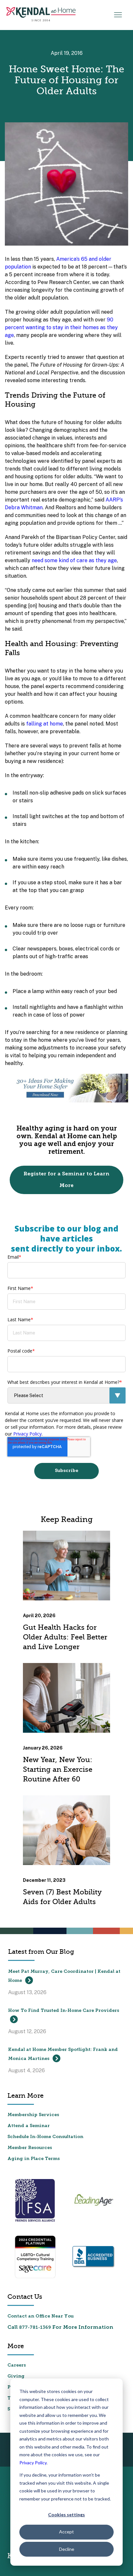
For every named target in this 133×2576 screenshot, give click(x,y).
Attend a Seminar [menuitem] (29, 2126)
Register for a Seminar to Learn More (66, 1180)
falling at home (45, 724)
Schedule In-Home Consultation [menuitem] (45, 2137)
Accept (66, 2532)
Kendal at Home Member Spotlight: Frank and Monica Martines (63, 2054)
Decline (67, 2549)
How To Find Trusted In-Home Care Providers (64, 2011)
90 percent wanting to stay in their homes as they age (61, 327)
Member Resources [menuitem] (30, 2148)
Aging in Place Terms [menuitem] (34, 2159)
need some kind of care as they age (74, 560)
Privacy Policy (33, 2463)
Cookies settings (66, 2515)
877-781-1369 (35, 2328)
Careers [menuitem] (17, 2365)
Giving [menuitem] (16, 2376)
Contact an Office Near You (41, 2316)
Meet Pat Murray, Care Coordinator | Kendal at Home (64, 1976)
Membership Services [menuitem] (33, 2115)
